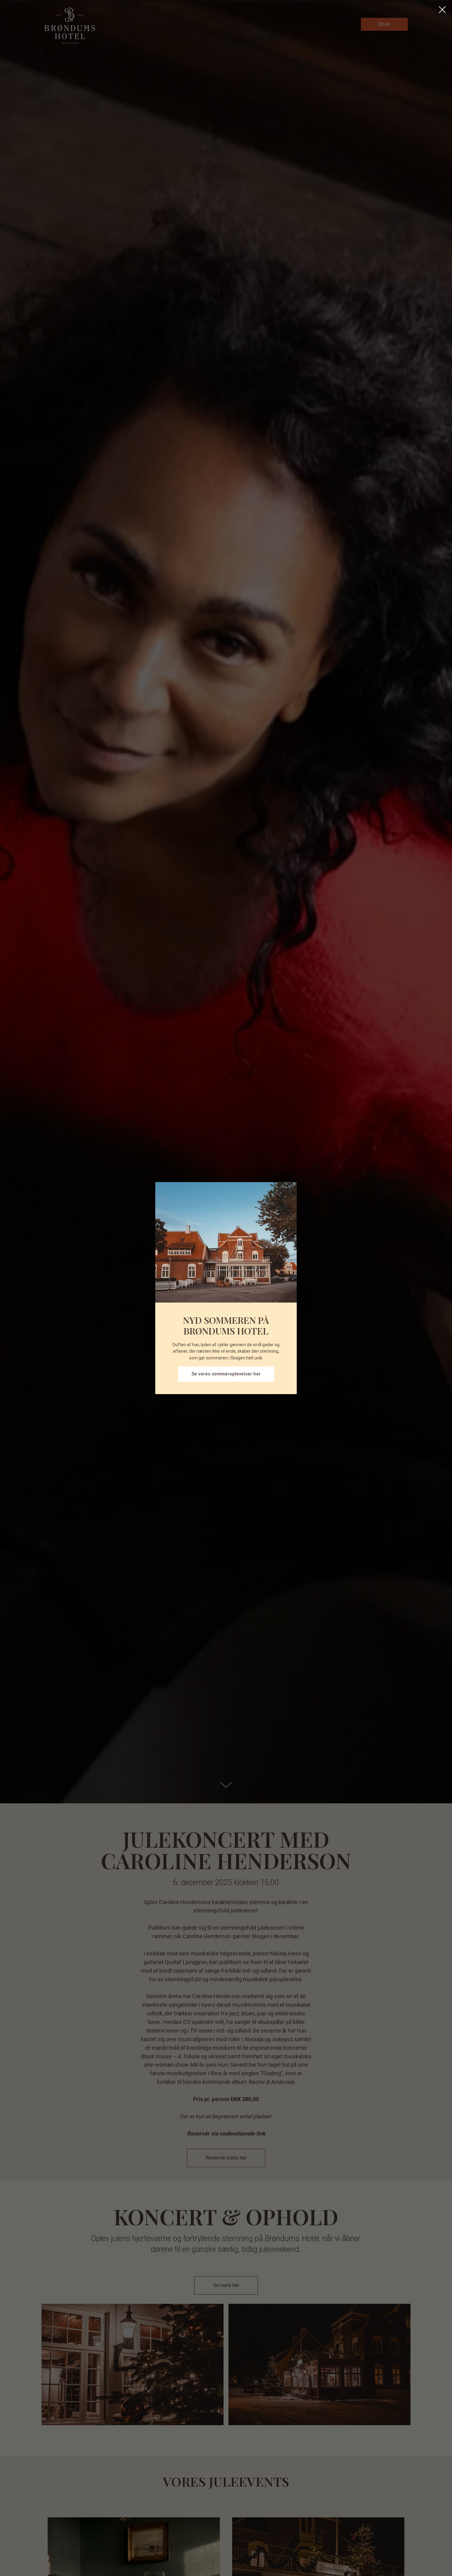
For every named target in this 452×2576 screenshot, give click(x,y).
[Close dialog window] (442, 10)
